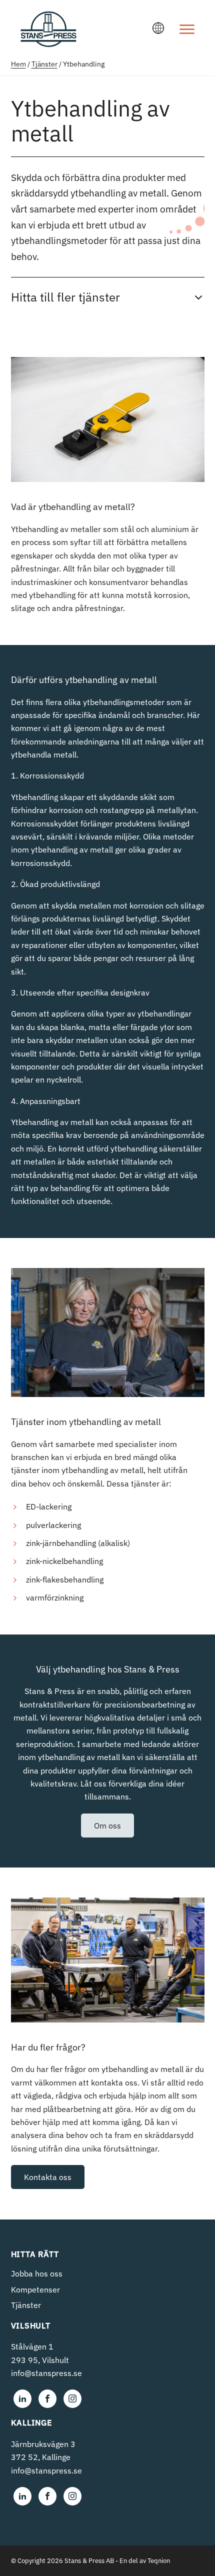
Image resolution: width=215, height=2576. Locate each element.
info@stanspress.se (46, 2373)
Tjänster (44, 64)
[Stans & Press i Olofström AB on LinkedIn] (22, 2399)
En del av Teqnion (145, 2561)
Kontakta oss (48, 2177)
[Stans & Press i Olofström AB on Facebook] (47, 2399)
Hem (18, 64)
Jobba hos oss (37, 2273)
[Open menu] (187, 29)
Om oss (107, 1825)
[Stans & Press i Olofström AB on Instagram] (72, 2399)
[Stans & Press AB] (48, 42)
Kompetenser (35, 2289)
